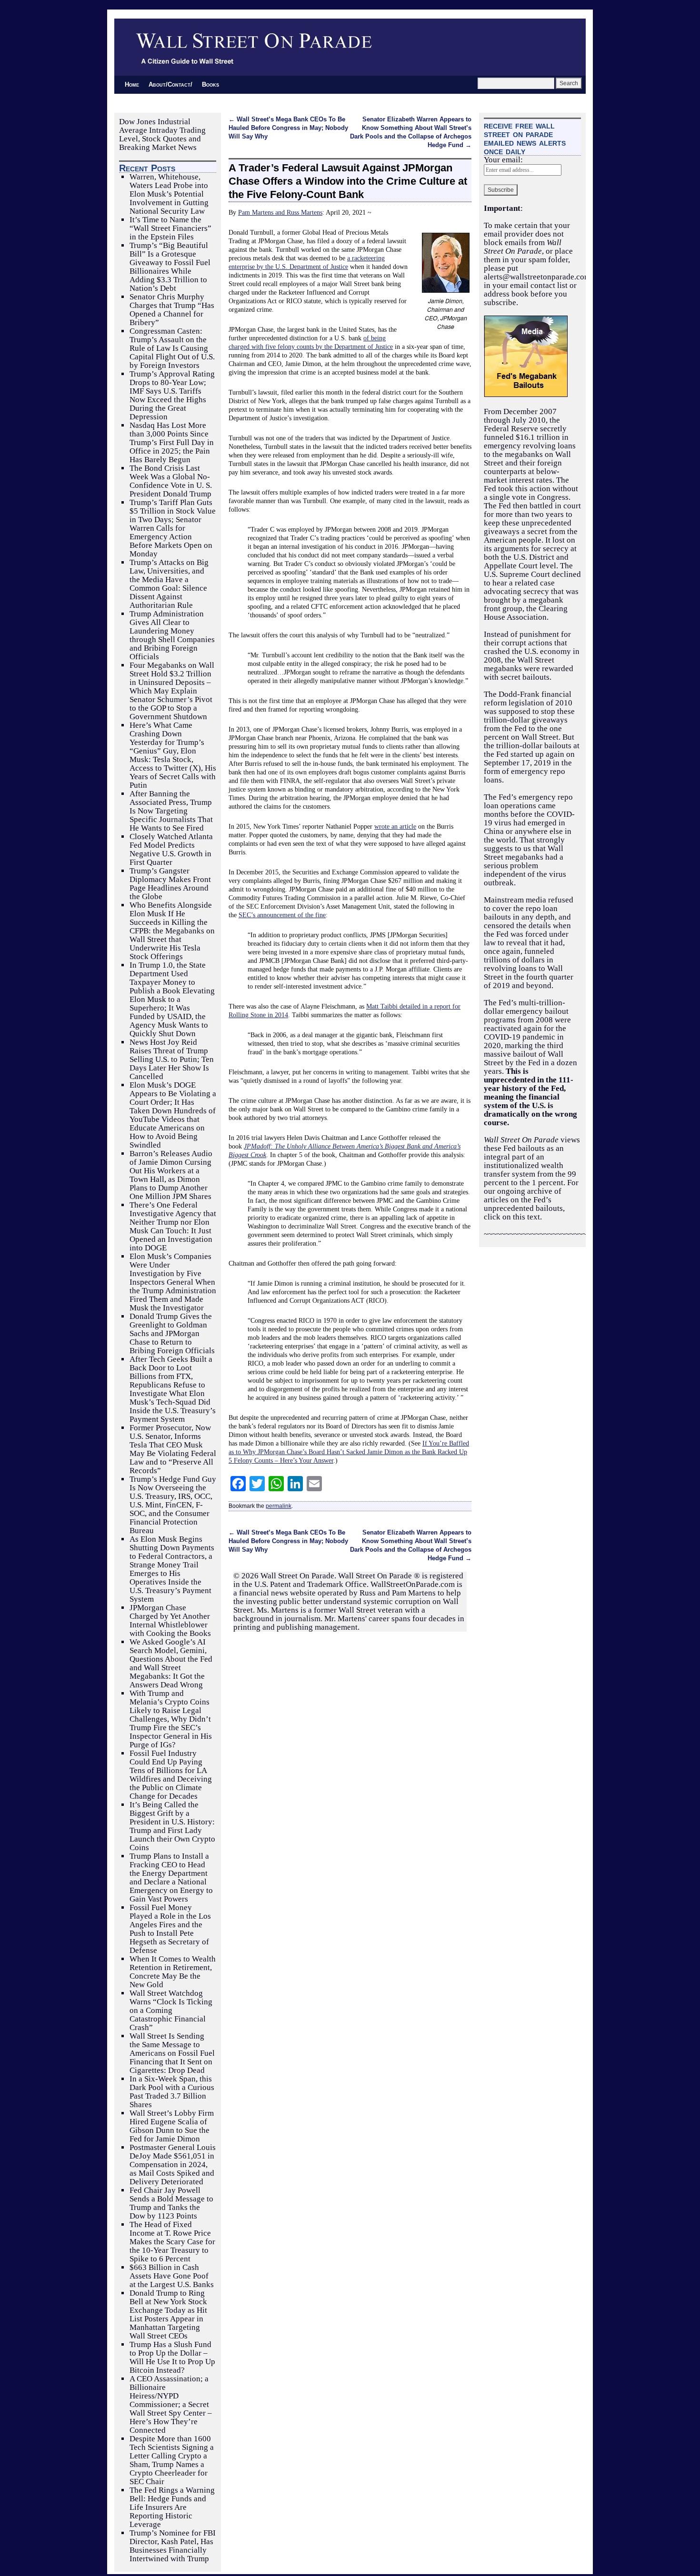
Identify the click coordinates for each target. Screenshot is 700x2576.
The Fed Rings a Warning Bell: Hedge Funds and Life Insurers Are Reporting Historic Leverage (172, 2507)
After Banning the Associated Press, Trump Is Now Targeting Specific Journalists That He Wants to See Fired (171, 811)
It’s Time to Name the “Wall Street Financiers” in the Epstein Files (170, 228)
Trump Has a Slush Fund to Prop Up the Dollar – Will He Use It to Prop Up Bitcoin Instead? (172, 2357)
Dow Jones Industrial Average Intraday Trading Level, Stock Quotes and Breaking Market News (162, 134)
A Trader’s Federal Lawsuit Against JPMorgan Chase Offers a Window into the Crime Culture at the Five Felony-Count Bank (348, 181)
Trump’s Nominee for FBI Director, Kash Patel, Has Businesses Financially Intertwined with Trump (173, 2546)
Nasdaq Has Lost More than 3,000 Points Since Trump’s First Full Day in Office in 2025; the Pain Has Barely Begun (172, 442)
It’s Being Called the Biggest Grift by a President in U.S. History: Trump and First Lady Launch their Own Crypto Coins (172, 1826)
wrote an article (395, 826)
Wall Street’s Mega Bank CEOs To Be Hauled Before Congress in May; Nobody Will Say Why (288, 128)
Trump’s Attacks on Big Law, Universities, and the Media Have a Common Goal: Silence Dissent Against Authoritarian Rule (169, 584)
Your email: (503, 160)
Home (132, 84)
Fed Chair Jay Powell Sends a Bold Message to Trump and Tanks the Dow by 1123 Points (171, 2203)
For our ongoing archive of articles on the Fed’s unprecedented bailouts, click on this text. (531, 1200)
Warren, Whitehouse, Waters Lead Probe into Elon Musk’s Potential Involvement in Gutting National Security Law (169, 194)
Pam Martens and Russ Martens (280, 212)
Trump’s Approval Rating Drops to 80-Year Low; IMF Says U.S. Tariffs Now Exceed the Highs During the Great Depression (172, 395)
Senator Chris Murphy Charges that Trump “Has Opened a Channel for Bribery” (172, 310)
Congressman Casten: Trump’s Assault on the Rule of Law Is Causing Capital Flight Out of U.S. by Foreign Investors (172, 348)
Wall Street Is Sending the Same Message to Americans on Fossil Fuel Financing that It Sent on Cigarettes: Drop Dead (172, 2053)
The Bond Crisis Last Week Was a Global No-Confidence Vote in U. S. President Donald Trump (171, 481)
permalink (279, 1506)
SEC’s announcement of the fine (282, 915)
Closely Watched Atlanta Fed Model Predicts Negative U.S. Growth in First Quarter (171, 849)
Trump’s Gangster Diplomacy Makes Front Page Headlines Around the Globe (170, 884)
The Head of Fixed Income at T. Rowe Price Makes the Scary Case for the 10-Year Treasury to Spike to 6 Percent (172, 2242)
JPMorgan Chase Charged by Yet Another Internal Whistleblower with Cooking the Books (170, 1620)
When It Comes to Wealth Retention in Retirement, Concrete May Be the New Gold (173, 1972)
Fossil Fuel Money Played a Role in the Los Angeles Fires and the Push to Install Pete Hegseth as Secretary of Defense (170, 1929)
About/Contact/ (170, 84)
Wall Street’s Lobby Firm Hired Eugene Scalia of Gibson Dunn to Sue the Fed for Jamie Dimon (172, 2126)
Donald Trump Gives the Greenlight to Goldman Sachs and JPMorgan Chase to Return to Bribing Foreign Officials (172, 1333)
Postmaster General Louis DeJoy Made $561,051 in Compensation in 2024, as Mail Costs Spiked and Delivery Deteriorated (173, 2165)
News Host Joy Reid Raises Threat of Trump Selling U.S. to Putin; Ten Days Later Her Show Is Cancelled (172, 1059)
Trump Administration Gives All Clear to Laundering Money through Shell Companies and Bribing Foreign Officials (172, 635)
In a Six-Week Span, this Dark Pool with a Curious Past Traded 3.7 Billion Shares (172, 2092)
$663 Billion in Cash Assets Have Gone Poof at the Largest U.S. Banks (172, 2276)
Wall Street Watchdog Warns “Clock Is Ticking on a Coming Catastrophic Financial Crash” (171, 2010)
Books (210, 84)
